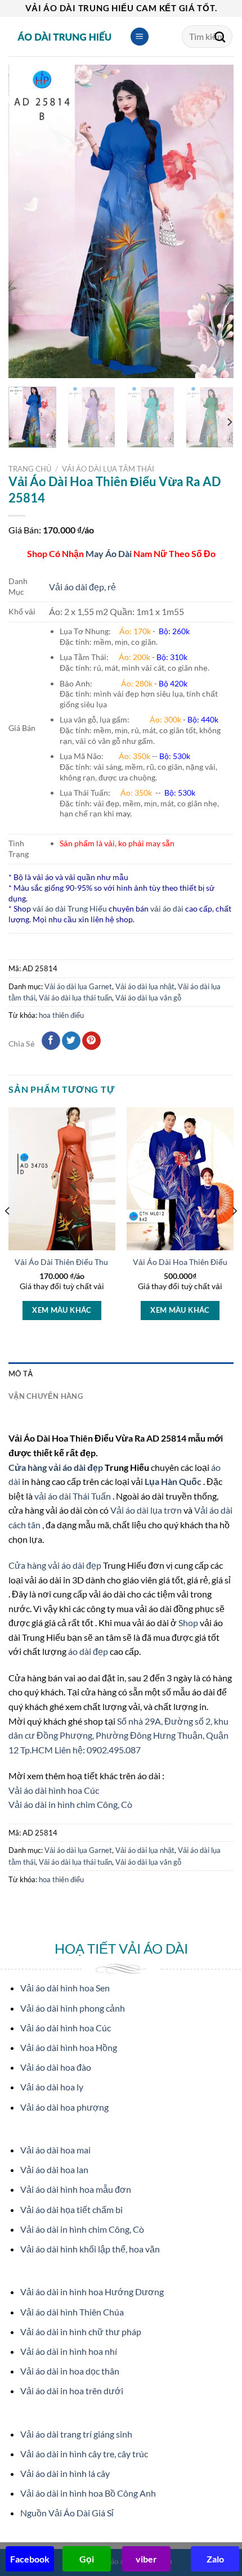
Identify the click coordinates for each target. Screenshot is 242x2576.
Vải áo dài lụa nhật (145, 986)
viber (146, 2559)
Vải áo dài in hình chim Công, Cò (70, 1804)
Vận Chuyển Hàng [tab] (46, 1396)
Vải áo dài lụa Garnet (78, 986)
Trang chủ (30, 469)
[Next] (215, 221)
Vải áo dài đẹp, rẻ (82, 587)
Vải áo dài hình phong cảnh (73, 2008)
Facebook (30, 2559)
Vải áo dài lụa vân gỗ (148, 998)
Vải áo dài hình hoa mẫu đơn (76, 2189)
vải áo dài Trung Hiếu (70, 908)
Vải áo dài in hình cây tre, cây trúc (84, 2454)
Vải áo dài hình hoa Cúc (54, 1790)
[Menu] (140, 37)
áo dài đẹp (88, 1651)
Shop (189, 1623)
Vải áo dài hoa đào (56, 2067)
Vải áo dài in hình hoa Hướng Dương (92, 2292)
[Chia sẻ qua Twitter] (71, 1041)
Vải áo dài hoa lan (54, 2169)
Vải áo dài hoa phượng (64, 2107)
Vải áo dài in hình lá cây (65, 2473)
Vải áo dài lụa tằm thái (108, 469)
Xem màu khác (62, 1310)
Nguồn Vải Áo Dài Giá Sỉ (67, 2513)
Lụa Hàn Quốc (174, 1481)
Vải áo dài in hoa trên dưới (72, 2391)
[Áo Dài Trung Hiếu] (65, 37)
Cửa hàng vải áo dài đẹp (57, 1467)
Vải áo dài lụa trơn (147, 1510)
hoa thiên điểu (61, 1015)
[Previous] (27, 221)
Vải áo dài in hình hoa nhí (69, 2351)
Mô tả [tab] (21, 1374)
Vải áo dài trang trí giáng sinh (76, 2434)
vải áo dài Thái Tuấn (73, 1496)
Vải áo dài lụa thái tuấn (75, 998)
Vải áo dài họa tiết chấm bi (71, 2209)
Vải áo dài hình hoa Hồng (69, 2047)
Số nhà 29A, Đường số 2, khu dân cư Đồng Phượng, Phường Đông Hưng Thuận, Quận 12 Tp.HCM (118, 1735)
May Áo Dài (109, 553)
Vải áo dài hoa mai (55, 2150)
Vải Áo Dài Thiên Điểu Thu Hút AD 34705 (88, 1262)
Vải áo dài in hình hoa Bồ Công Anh (88, 2493)
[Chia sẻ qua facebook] (51, 1041)
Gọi (87, 2559)
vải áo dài (167, 908)
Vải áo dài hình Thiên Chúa (72, 2312)
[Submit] (220, 37)
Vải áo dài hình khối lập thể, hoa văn (90, 2249)
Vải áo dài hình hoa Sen (65, 1988)
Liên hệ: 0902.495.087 (98, 1750)
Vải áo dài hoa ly (52, 2087)
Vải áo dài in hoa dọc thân (70, 2371)
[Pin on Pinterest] (91, 1041)
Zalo (215, 2559)
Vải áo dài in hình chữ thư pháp (81, 2332)
